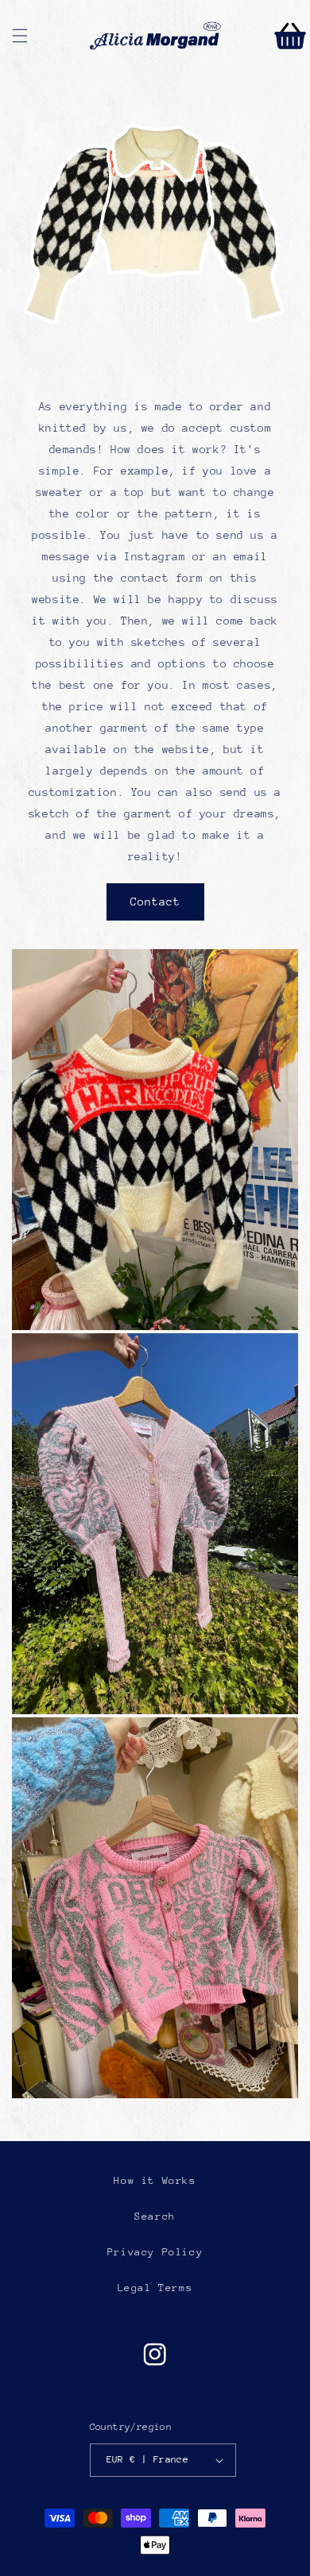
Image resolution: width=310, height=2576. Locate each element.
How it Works (155, 2180)
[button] (20, 36)
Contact (155, 902)
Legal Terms (155, 2288)
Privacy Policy (155, 2252)
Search (155, 2216)
